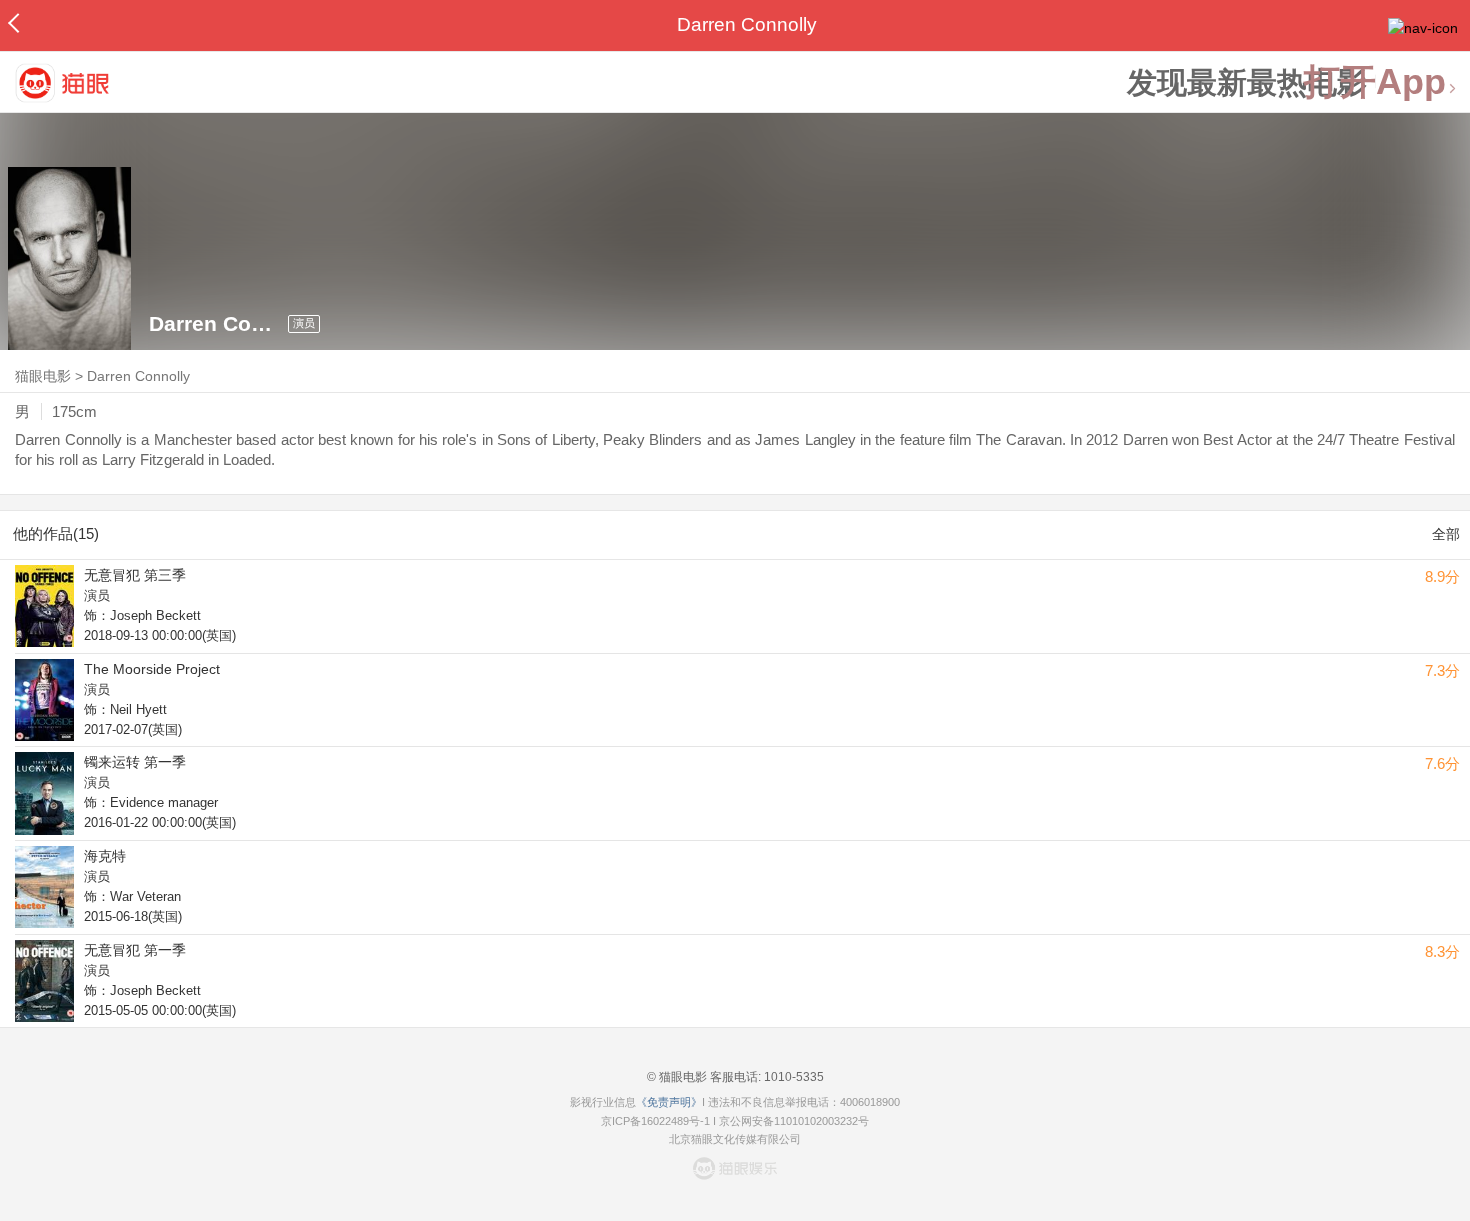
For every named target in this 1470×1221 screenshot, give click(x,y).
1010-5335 (792, 1077)
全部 (1446, 534)
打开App (1375, 82)
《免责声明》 (669, 1102)
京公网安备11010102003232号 (794, 1121)
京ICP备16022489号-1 (655, 1121)
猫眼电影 (43, 376)
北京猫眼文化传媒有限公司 (735, 1139)
